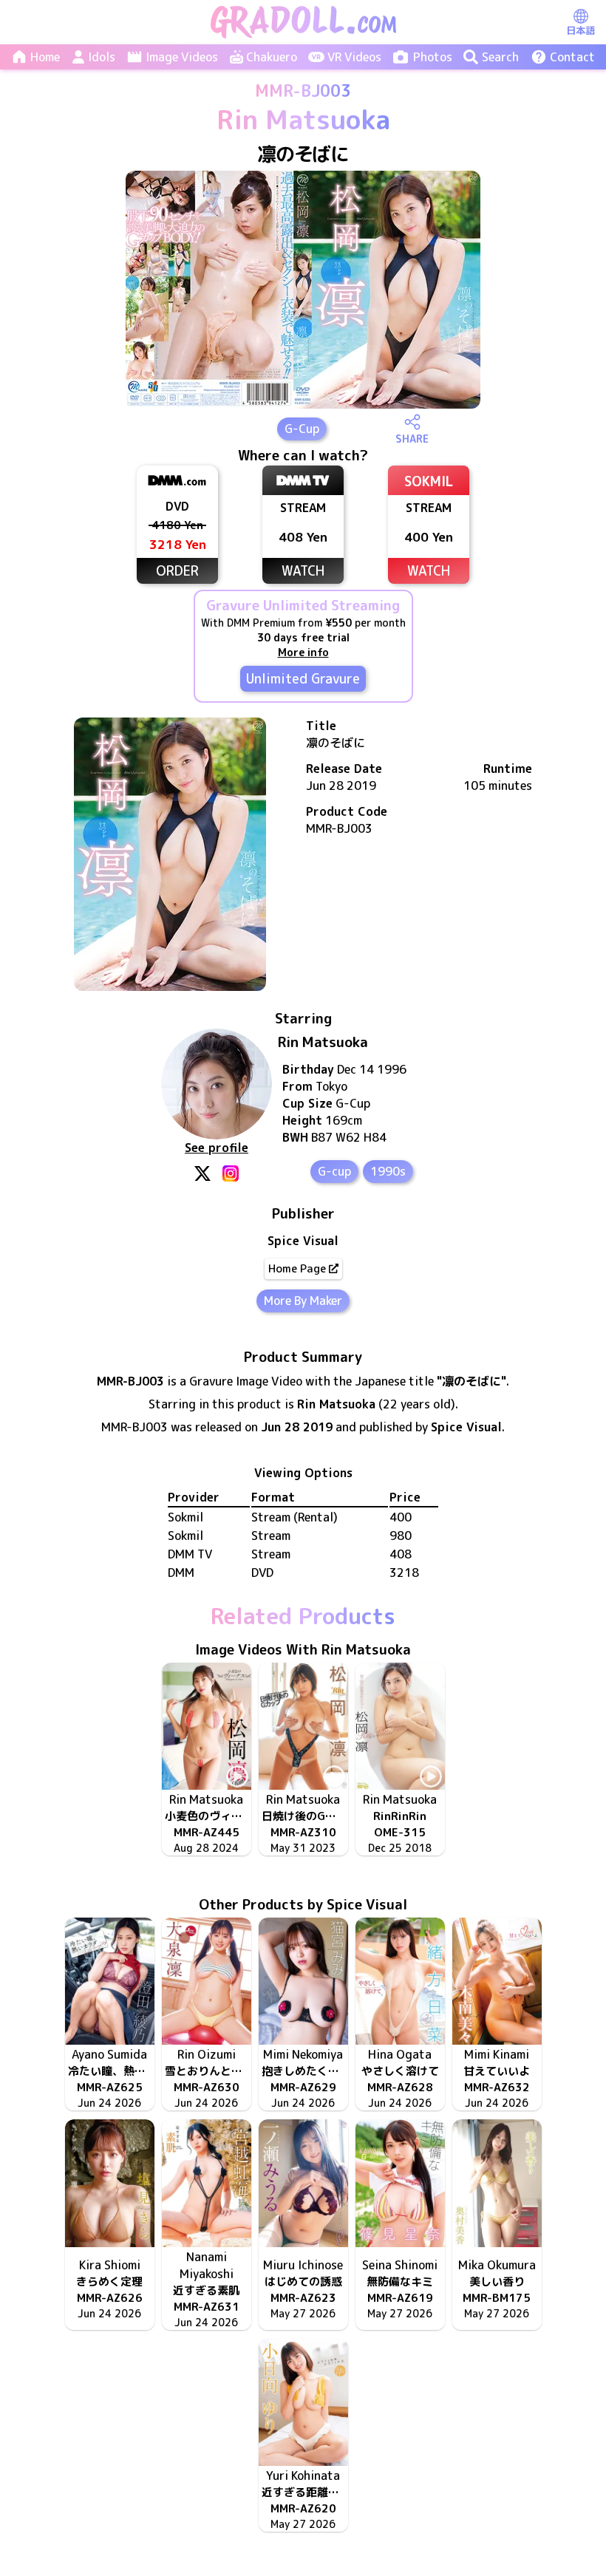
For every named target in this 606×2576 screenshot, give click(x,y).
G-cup (334, 1171)
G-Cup (302, 429)
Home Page (297, 1268)
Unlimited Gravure (303, 679)
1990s (388, 1171)
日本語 (581, 30)
